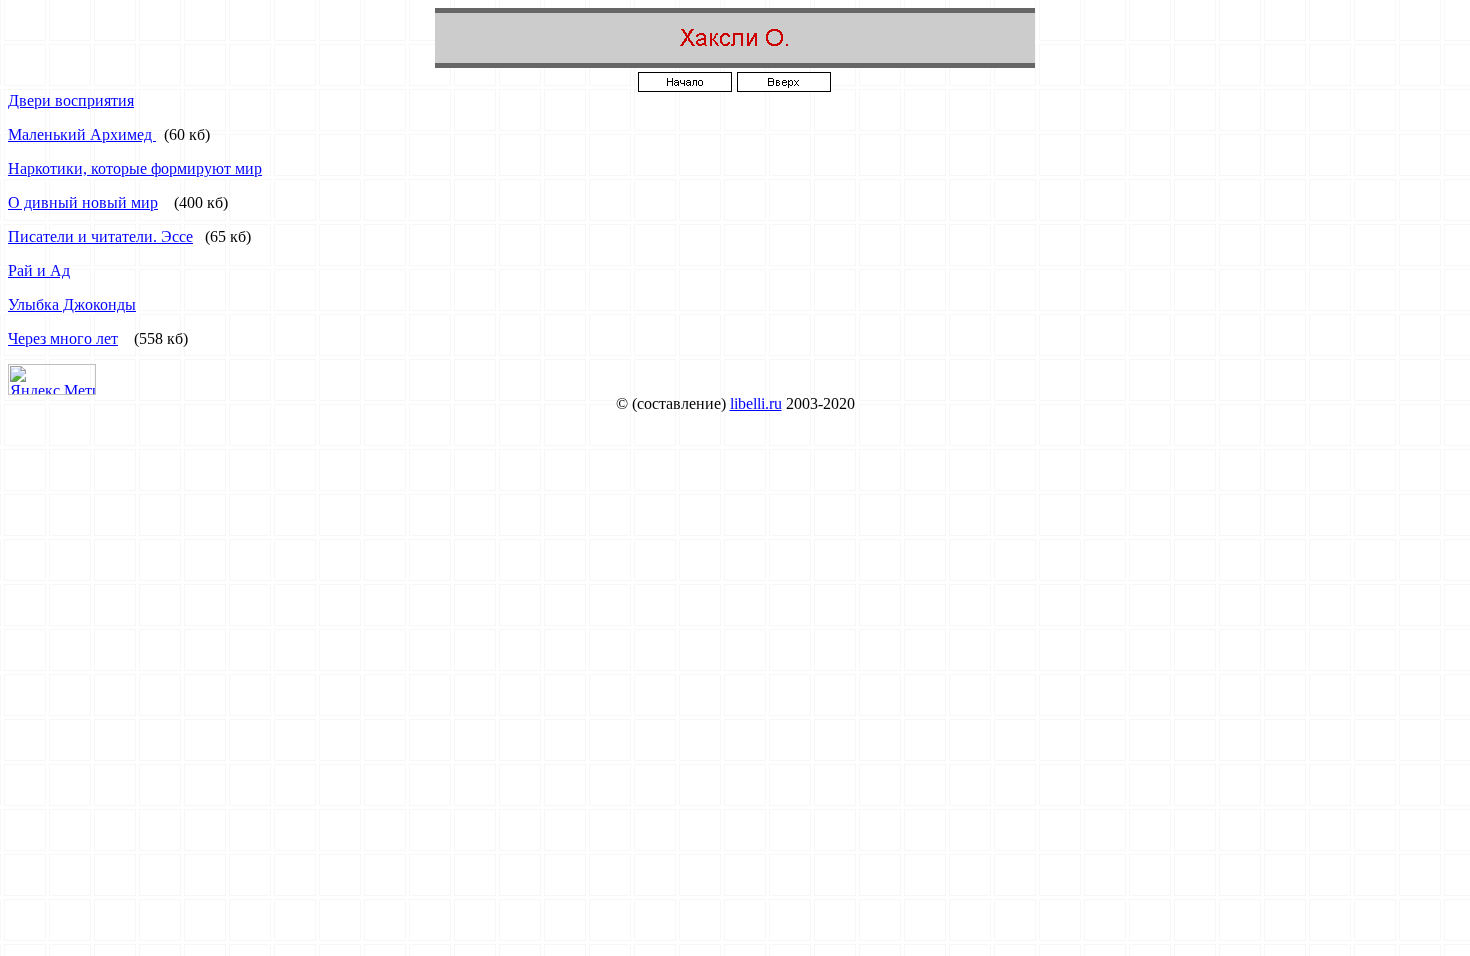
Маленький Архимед (82, 134)
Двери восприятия (71, 100)
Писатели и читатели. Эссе (100, 236)
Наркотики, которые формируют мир (135, 168)
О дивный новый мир (83, 202)
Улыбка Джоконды (72, 304)
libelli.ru (756, 403)
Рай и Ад (39, 270)
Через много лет (63, 338)
